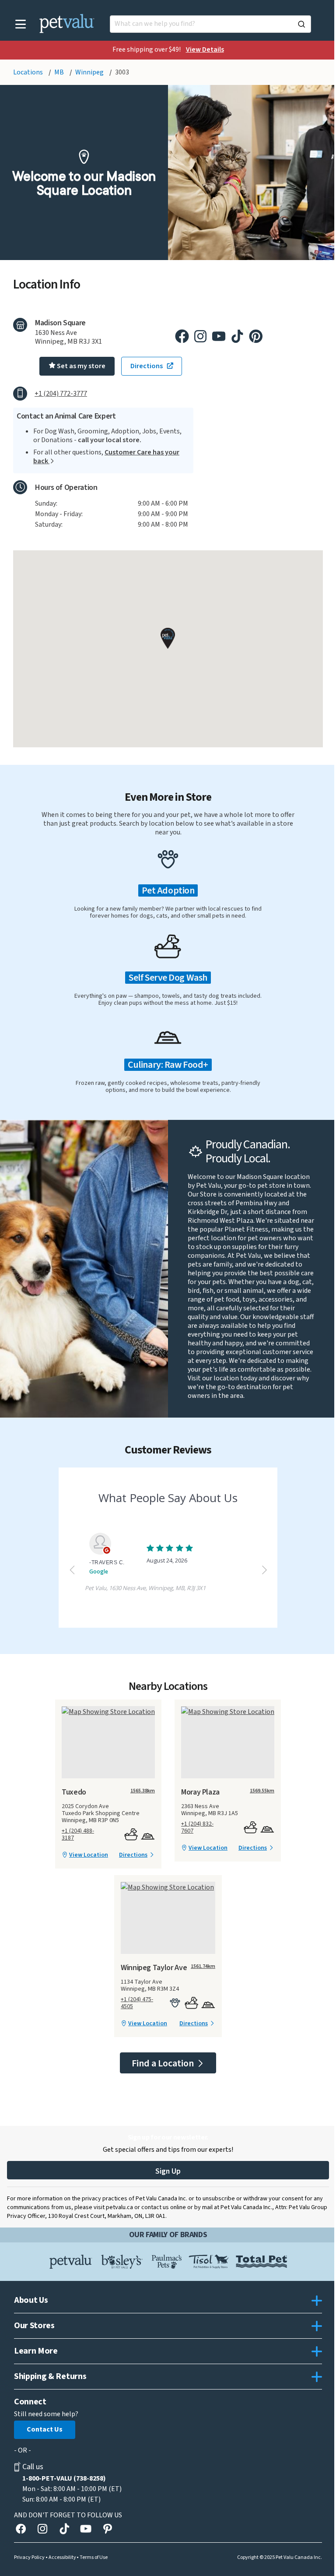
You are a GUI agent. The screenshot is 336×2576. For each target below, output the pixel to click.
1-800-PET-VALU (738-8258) (64, 2478)
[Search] (301, 24)
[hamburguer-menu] (21, 24)
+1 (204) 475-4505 (137, 2003)
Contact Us (45, 2429)
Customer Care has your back (106, 457)
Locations (29, 72)
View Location (89, 1855)
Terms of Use (94, 2558)
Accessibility (62, 2558)
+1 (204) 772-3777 (61, 394)
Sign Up (168, 2171)
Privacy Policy (29, 2558)
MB (60, 72)
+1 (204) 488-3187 (78, 1834)
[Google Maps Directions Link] (108, 1712)
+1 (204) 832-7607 (197, 1827)
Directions (133, 1855)
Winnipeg (90, 72)
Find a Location (164, 2063)
